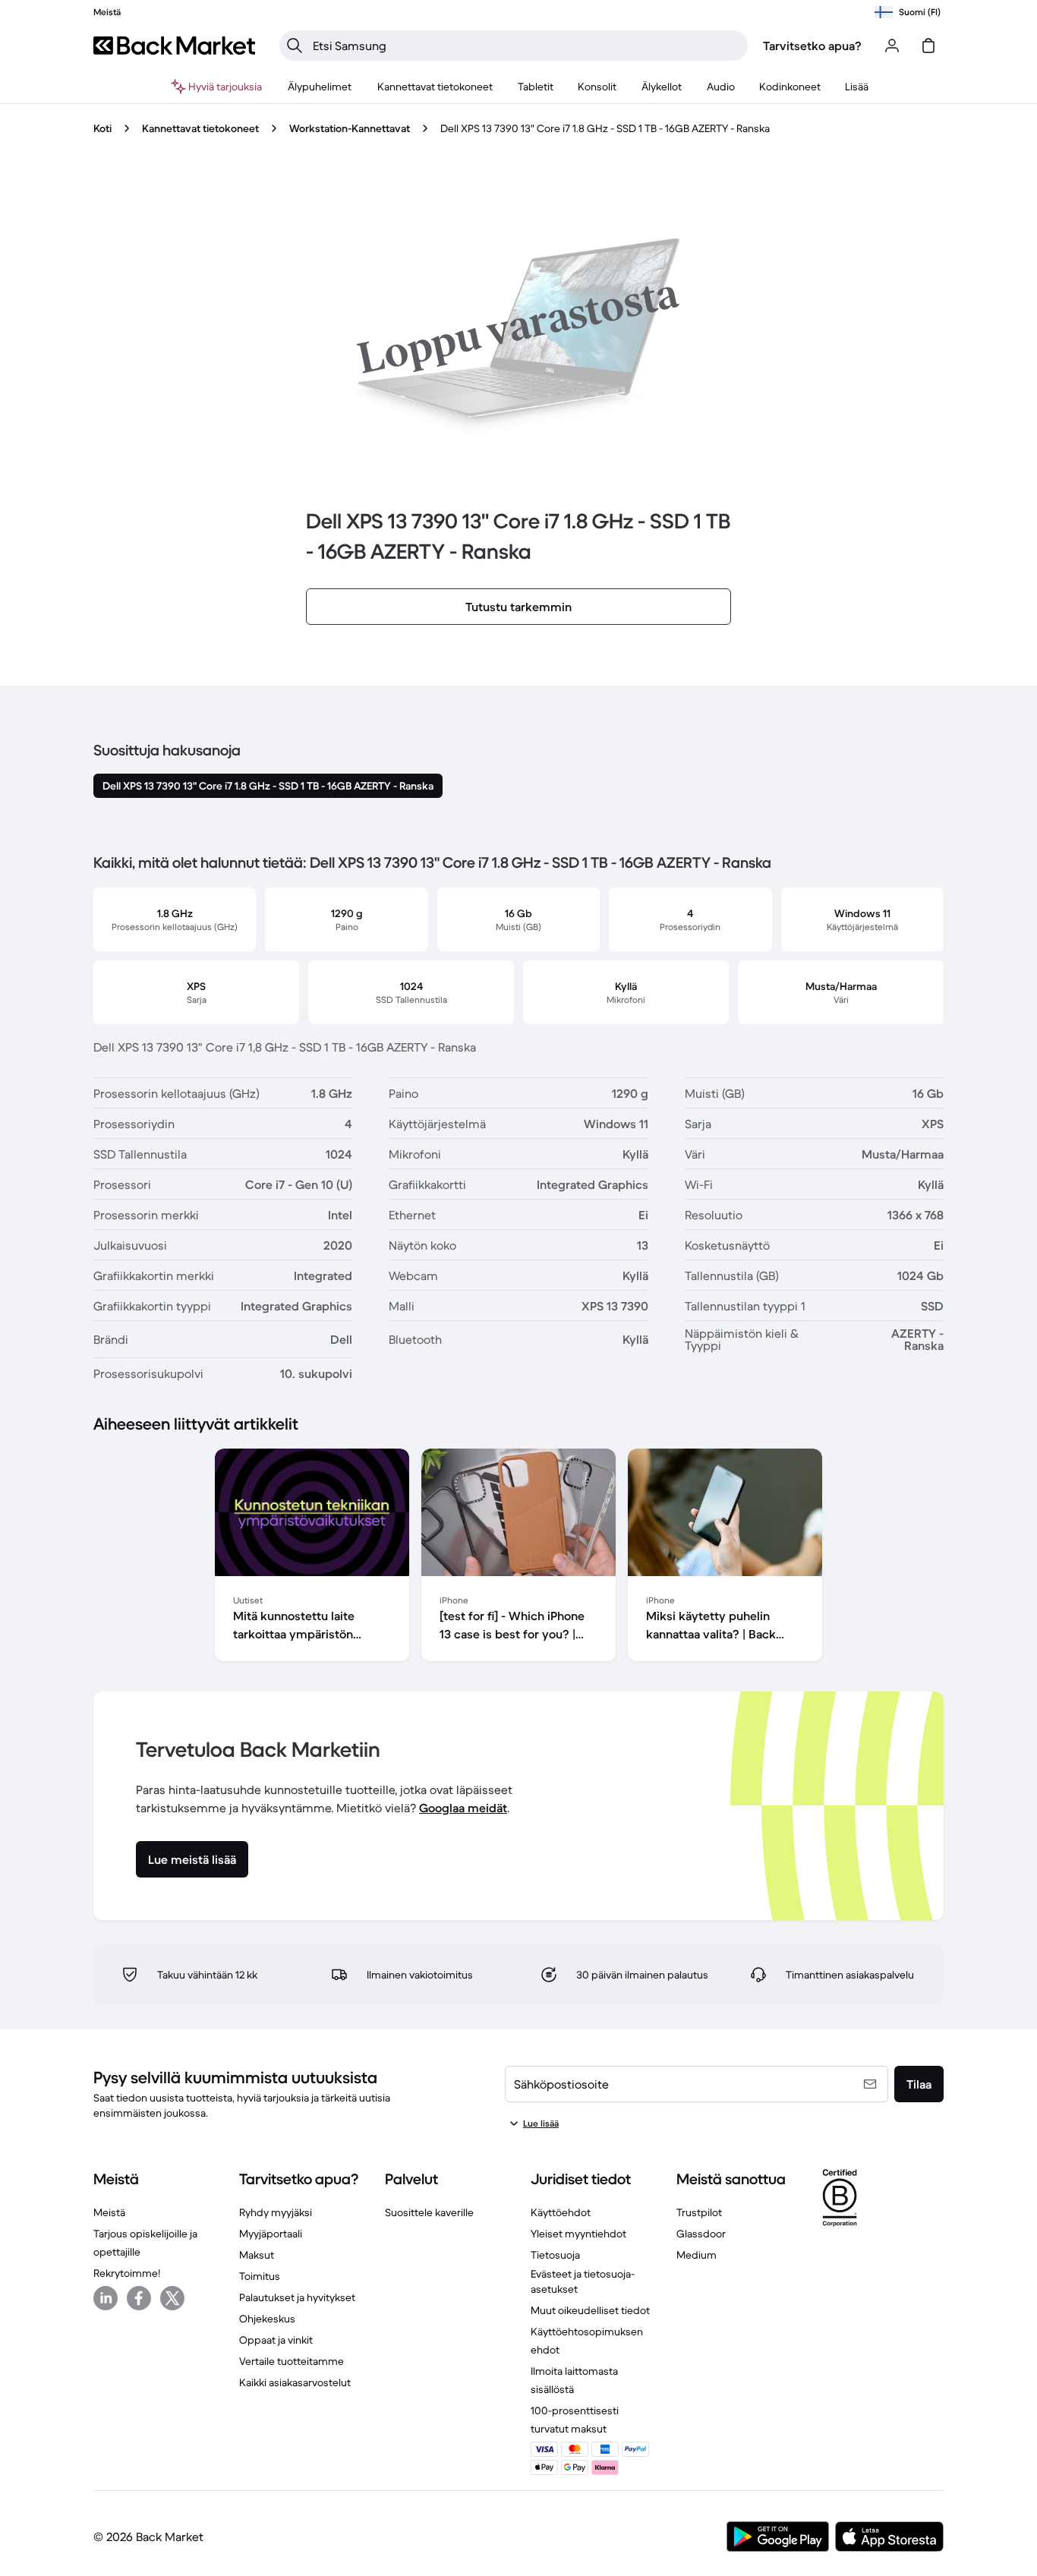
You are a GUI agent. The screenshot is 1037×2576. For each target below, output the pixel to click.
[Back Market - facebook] (139, 2298)
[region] (518, 1558)
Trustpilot (699, 2212)
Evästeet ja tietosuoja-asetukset (583, 2281)
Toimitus (260, 2276)
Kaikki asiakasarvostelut (295, 2382)
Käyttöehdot (561, 2212)
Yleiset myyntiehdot (578, 2234)
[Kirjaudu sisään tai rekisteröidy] (892, 46)
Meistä (109, 2212)
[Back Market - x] (172, 2298)
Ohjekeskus (267, 2319)
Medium (697, 2255)
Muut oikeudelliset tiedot (590, 2310)
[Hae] (295, 46)
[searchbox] (526, 46)
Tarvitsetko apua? (812, 46)
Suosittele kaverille (429, 2212)
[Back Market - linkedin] (106, 2298)
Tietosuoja (555, 2255)
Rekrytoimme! (127, 2273)
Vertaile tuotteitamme (292, 2361)
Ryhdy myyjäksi (276, 2212)
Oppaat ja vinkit (276, 2340)
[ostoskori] (928, 46)
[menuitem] (320, 87)
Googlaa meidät (463, 1808)
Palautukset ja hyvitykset (297, 2297)
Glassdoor (701, 2234)
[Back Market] (174, 46)
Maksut (257, 2255)
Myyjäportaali (271, 2234)
